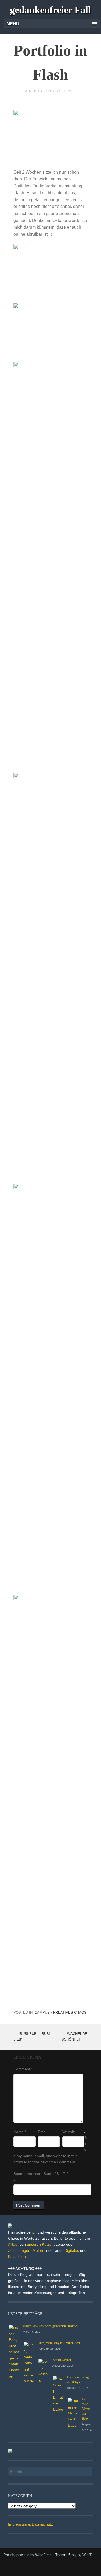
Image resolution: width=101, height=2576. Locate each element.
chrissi (69, 91)
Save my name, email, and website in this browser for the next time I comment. (50, 2150)
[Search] (85, 2470)
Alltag (13, 2244)
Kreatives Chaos (70, 2013)
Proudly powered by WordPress (28, 2555)
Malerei (39, 2250)
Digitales (72, 2250)
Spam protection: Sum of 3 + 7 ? (41, 2174)
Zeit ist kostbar (62, 2360)
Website (69, 2132)
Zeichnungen (19, 2250)
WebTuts (89, 2555)
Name (20, 2132)
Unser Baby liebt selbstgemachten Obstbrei (50, 2326)
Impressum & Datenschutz (30, 2524)
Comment (23, 2069)
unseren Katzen (40, 2244)
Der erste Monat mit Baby (86, 2409)
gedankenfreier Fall (50, 10)
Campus (42, 2013)
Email (44, 2132)
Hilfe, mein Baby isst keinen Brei (59, 2343)
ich (34, 2232)
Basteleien (17, 2256)
